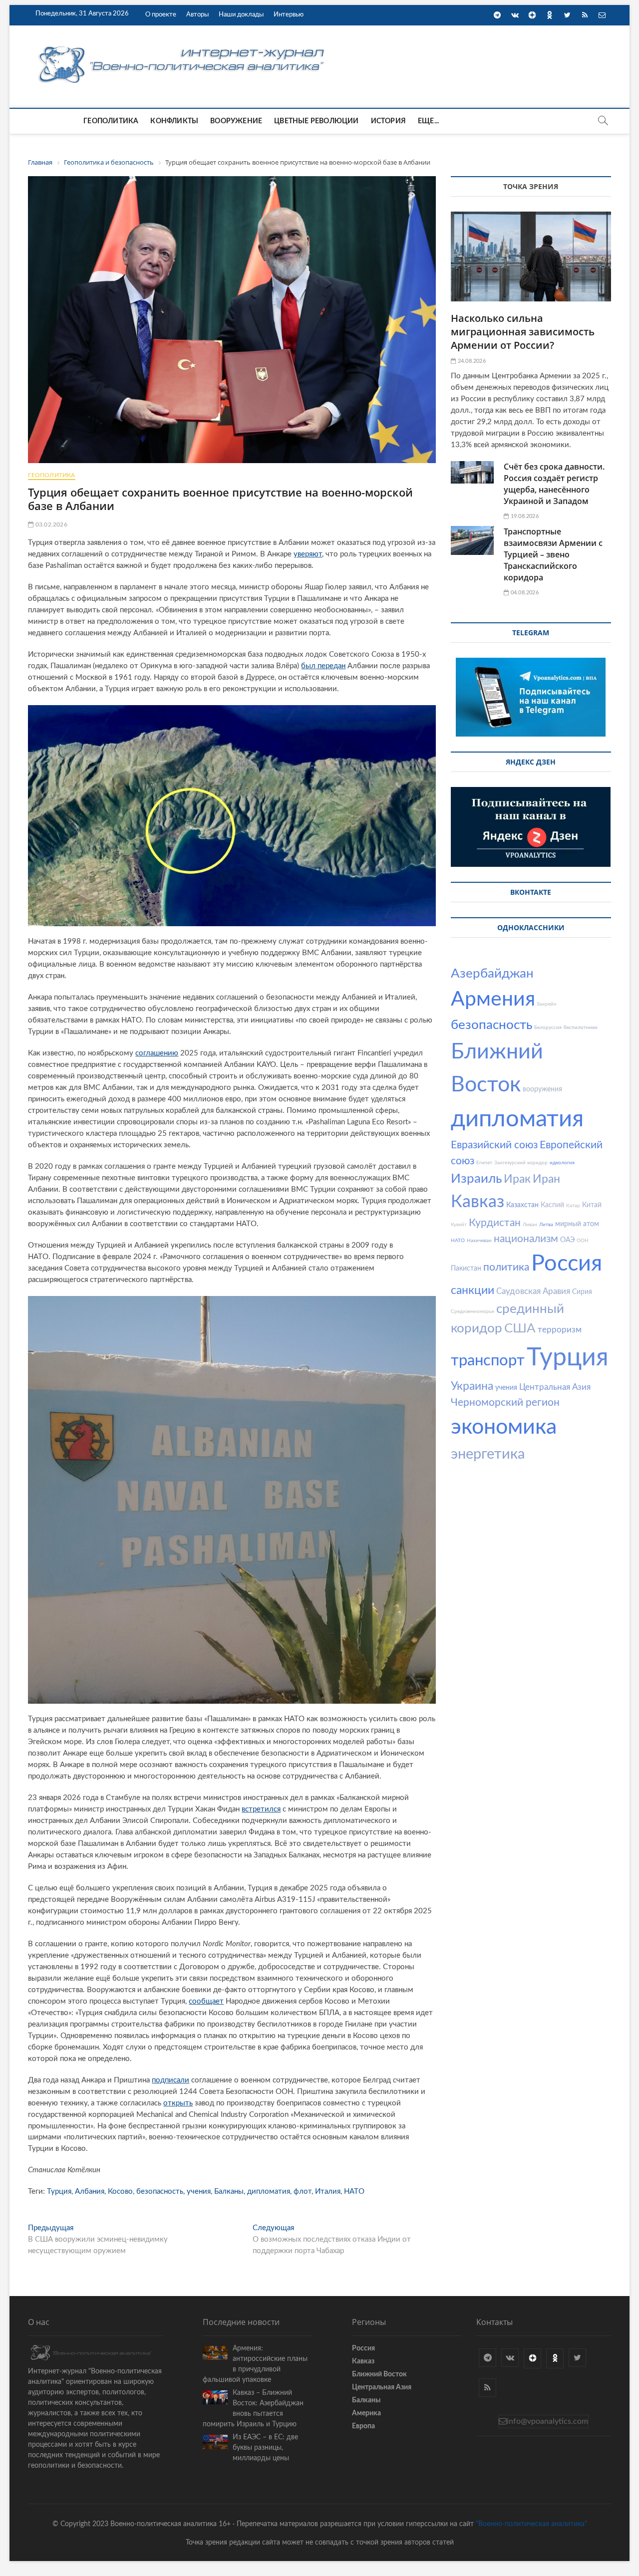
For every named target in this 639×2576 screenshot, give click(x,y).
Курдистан (495, 1223)
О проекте (161, 15)
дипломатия (269, 2191)
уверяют (308, 554)
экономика (504, 1427)
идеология (562, 1163)
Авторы (197, 15)
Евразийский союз (494, 1145)
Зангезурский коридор (521, 1163)
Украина (472, 1386)
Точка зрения (531, 186)
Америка (366, 2413)
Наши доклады (241, 15)
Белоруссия (548, 1028)
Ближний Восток (379, 2374)
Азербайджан (492, 974)
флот (303, 2191)
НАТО (354, 2191)
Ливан (530, 1225)
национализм (526, 1239)
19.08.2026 (524, 516)
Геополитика (111, 121)
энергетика (488, 1454)
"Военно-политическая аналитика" (531, 2524)
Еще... (428, 121)
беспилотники (581, 1028)
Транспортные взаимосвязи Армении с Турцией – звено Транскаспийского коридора (553, 554)
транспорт (488, 1361)
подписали (170, 2080)
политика (506, 1267)
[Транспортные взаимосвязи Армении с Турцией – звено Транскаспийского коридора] (472, 540)
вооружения (542, 1089)
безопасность (160, 2191)
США (520, 1328)
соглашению (157, 1053)
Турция (59, 2191)
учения (199, 2191)
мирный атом (577, 1224)
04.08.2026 (524, 593)
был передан (323, 666)
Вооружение (236, 121)
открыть (178, 2103)
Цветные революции (316, 121)
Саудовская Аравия (533, 1291)
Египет (484, 1163)
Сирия (582, 1292)
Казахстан (522, 1205)
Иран (546, 1179)
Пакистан (466, 1269)
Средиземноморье (473, 1311)
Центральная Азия (555, 1387)
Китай (592, 1205)
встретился (261, 1809)
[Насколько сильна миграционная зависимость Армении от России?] (531, 257)
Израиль (476, 1179)
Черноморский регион (505, 1403)
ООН (583, 1241)
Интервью (289, 15)
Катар (573, 1206)
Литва (546, 1225)
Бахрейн (547, 1004)
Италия (328, 2191)
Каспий (552, 1205)
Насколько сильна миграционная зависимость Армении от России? (523, 332)
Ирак (517, 1179)
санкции (473, 1290)
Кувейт (459, 1225)
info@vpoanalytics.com (547, 2421)
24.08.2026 (471, 361)
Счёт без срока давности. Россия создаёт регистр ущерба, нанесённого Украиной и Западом (554, 484)
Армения (493, 999)
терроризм (560, 1330)
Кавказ (478, 1202)
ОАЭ (567, 1240)
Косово (120, 2191)
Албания (90, 2191)
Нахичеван (479, 1241)
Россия (567, 1264)
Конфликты (174, 121)
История (388, 121)
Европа (363, 2426)
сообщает (206, 2001)
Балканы (229, 2191)
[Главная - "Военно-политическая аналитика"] (183, 46)
